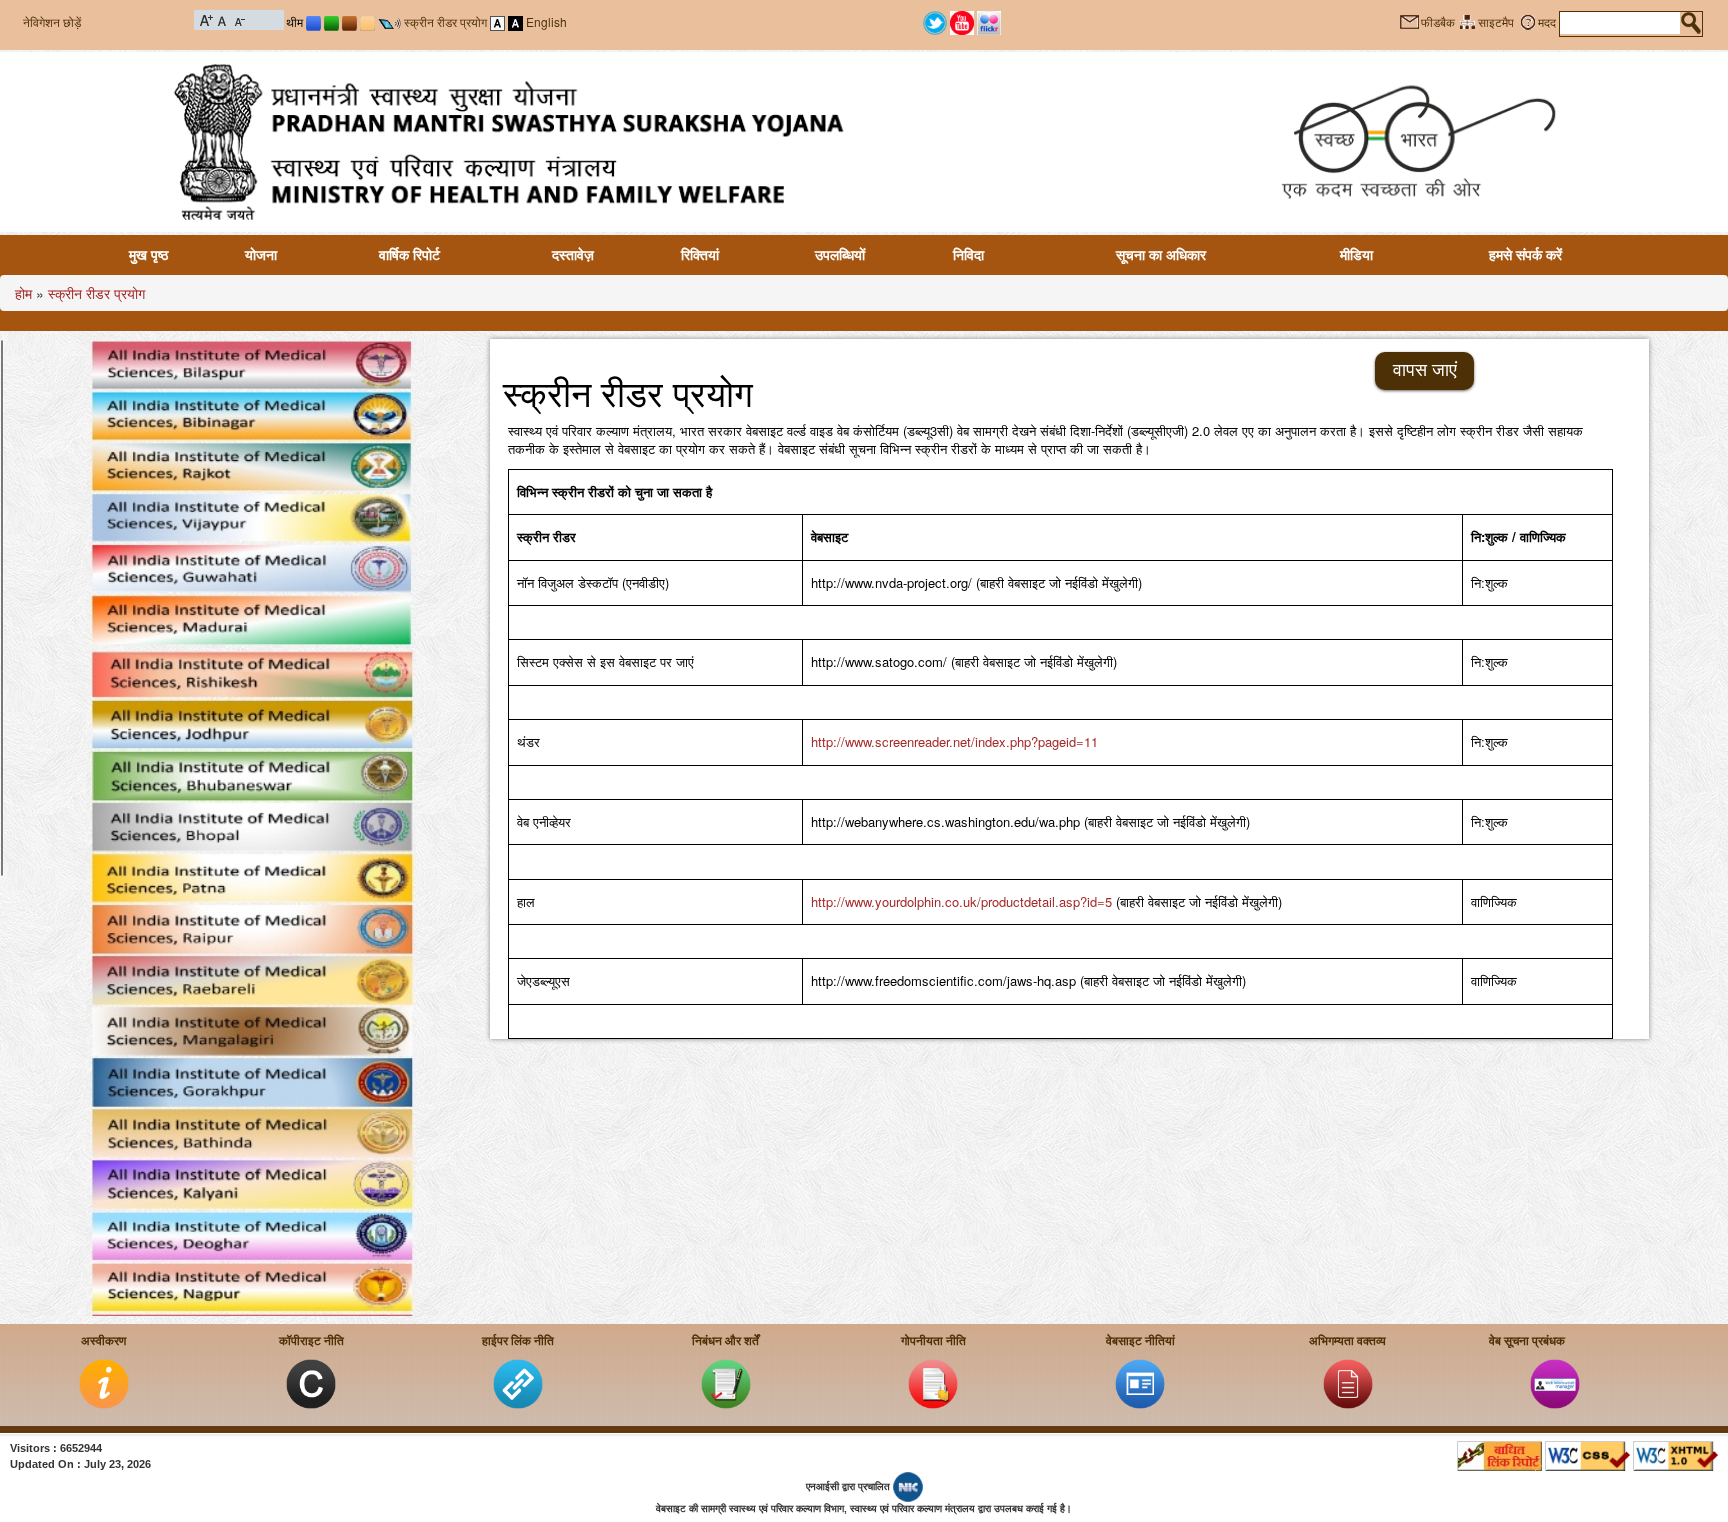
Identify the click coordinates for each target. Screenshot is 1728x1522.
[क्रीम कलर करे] (367, 21)
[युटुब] (962, 20)
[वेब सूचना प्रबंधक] (1555, 1383)
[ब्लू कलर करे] (313, 21)
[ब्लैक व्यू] (515, 21)
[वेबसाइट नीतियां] (1140, 1383)
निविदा (968, 255)
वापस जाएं (1425, 370)
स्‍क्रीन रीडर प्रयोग (96, 293)
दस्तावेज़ (573, 255)
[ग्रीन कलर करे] (331, 21)
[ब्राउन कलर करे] (349, 21)
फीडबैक (1438, 23)
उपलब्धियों (840, 255)
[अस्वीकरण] (104, 1383)
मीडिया (1356, 255)
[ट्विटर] (935, 20)
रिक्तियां (700, 255)
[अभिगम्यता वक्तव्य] (1348, 1383)
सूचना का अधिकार (1161, 255)
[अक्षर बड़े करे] (206, 18)
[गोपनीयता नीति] (933, 1383)
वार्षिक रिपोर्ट (409, 255)
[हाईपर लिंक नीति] (518, 1383)
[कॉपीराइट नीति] (311, 1383)
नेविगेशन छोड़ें (52, 21)
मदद (1547, 23)
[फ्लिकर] (989, 20)
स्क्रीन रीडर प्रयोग (445, 21)
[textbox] (1620, 23)
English (546, 21)
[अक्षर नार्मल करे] (222, 18)
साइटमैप (1496, 23)
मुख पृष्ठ (148, 255)
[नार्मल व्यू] (497, 21)
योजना (261, 255)
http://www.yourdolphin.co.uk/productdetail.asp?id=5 (961, 901)
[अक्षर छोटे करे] (238, 18)
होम (23, 293)
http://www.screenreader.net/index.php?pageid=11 (954, 741)
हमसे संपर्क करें (1525, 255)
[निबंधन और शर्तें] (726, 1383)
